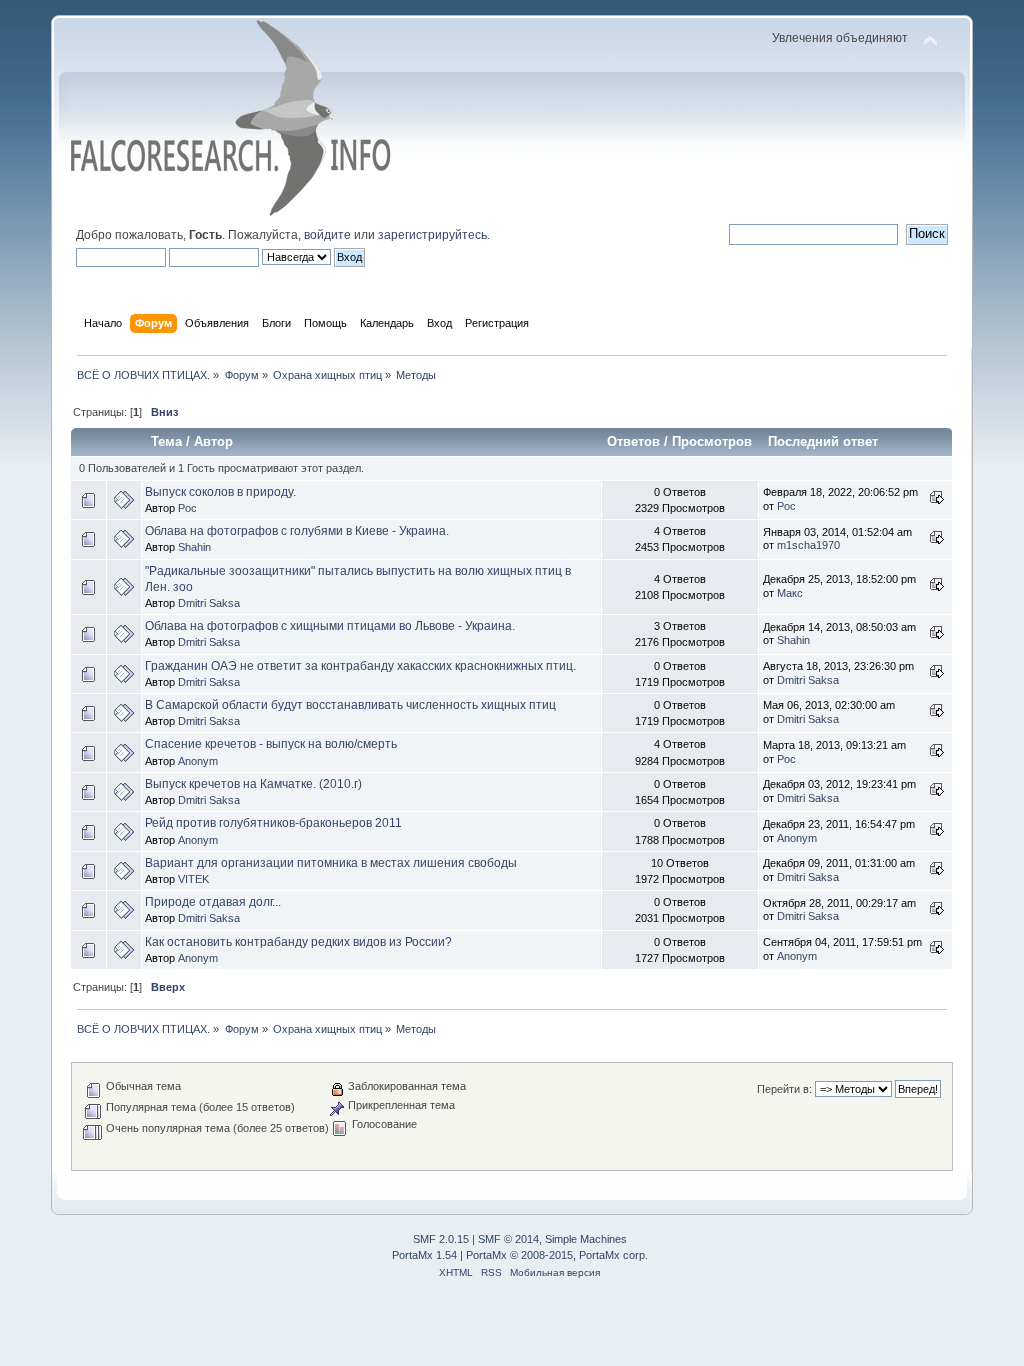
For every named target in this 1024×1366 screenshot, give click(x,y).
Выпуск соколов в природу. (220, 492)
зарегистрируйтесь (432, 235)
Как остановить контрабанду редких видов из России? (298, 942)
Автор (213, 441)
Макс (790, 593)
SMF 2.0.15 (441, 1239)
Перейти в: (784, 1089)
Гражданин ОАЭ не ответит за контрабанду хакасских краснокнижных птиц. (360, 666)
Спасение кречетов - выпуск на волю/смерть (271, 744)
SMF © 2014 (508, 1239)
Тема (166, 441)
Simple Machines (586, 1239)
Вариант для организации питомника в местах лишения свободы (331, 863)
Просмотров (712, 441)
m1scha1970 (808, 545)
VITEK (193, 879)
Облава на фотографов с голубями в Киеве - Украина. (297, 531)
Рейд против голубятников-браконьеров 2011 (273, 823)
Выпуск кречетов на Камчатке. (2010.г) (253, 784)
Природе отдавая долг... (213, 902)
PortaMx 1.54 (424, 1255)
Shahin (194, 547)
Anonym (198, 761)
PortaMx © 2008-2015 (519, 1255)
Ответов (633, 441)
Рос (187, 508)
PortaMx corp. (613, 1255)
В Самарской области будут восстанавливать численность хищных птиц (350, 705)
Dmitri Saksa (209, 603)
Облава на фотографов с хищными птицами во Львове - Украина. (330, 626)
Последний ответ (825, 441)
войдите (327, 235)
